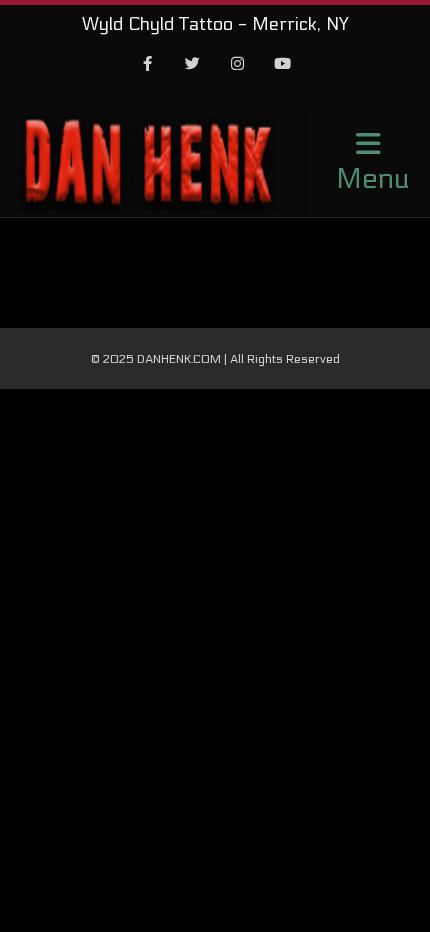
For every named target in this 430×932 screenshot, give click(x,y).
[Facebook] (148, 65)
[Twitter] (193, 65)
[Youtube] (283, 65)
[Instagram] (238, 65)
